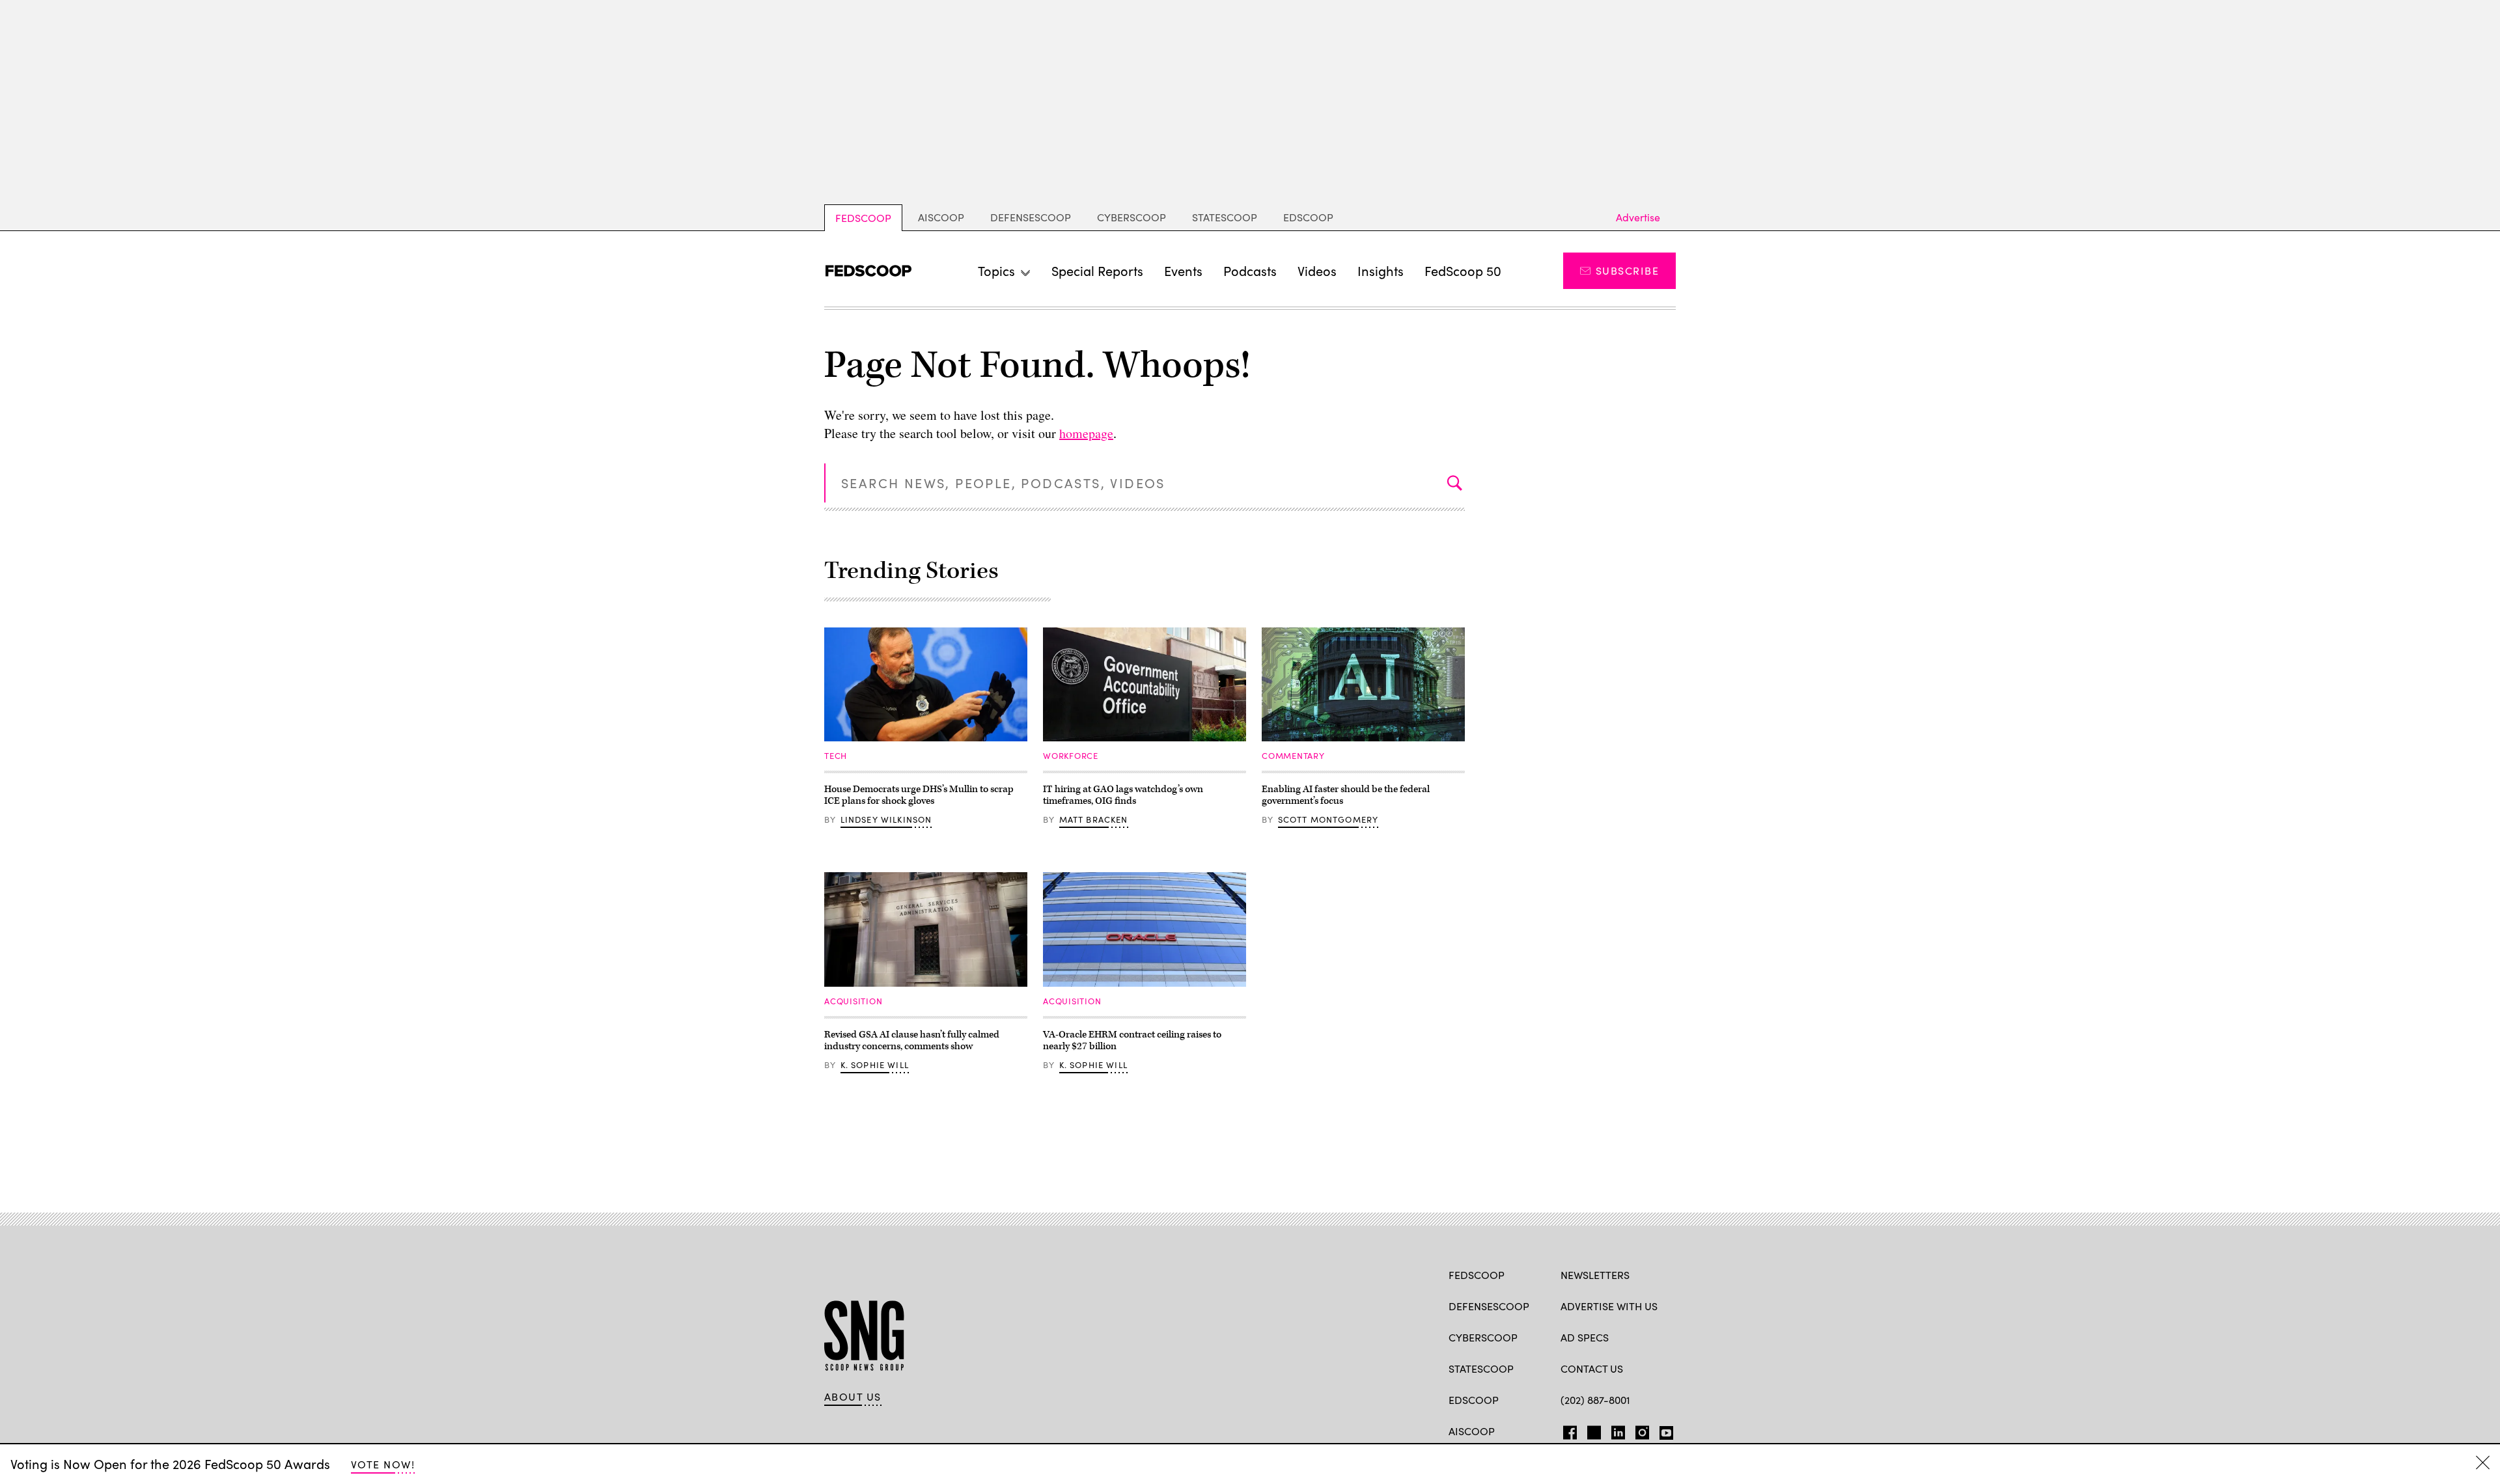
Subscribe (1627, 270)
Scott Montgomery (1328, 819)
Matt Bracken (1094, 819)
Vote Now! (383, 1464)
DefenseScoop (1031, 217)
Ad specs (1585, 1337)
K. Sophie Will (875, 1065)
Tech (836, 756)
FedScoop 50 (1463, 270)
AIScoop (941, 217)
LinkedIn (1618, 1430)
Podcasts (1250, 270)
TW (1592, 1430)
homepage (1086, 433)
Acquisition (854, 1001)
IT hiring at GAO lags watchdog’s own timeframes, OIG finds (1123, 795)
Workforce (1071, 756)
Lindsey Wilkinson (886, 819)
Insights (1381, 270)
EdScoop (1308, 217)
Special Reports (1097, 270)
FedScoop (863, 218)
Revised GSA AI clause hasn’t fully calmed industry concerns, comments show (912, 1040)
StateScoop (1225, 217)
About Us (853, 1397)
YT (1663, 1430)
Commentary (1293, 756)
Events (1183, 270)
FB (1567, 1430)
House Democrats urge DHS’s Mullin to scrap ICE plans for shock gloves (919, 795)
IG (1638, 1430)
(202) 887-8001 (1595, 1400)
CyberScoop (1132, 217)
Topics (996, 270)
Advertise (1638, 217)
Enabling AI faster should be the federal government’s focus (1346, 795)
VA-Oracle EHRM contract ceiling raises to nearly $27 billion (1132, 1040)
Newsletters (1595, 1275)
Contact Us (1592, 1368)
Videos (1317, 270)
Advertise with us (1609, 1306)
